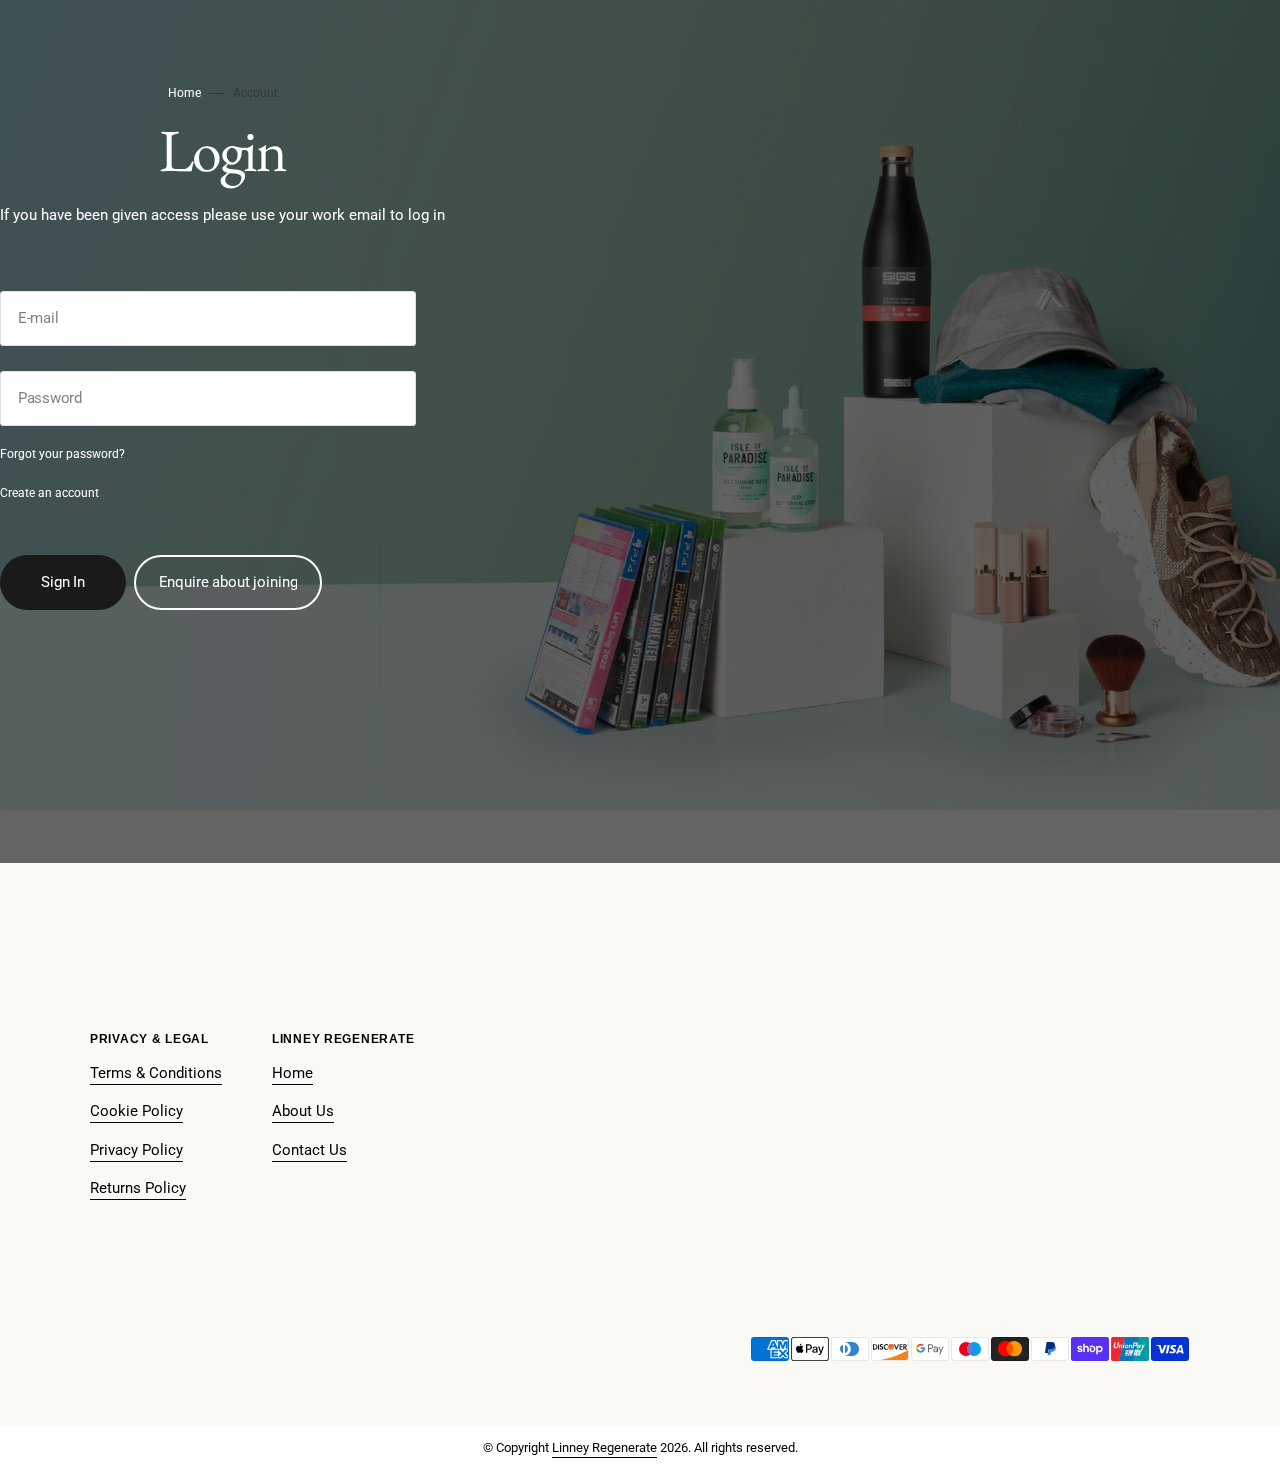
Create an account (49, 493)
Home (184, 93)
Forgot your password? (62, 454)
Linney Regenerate (604, 1447)
